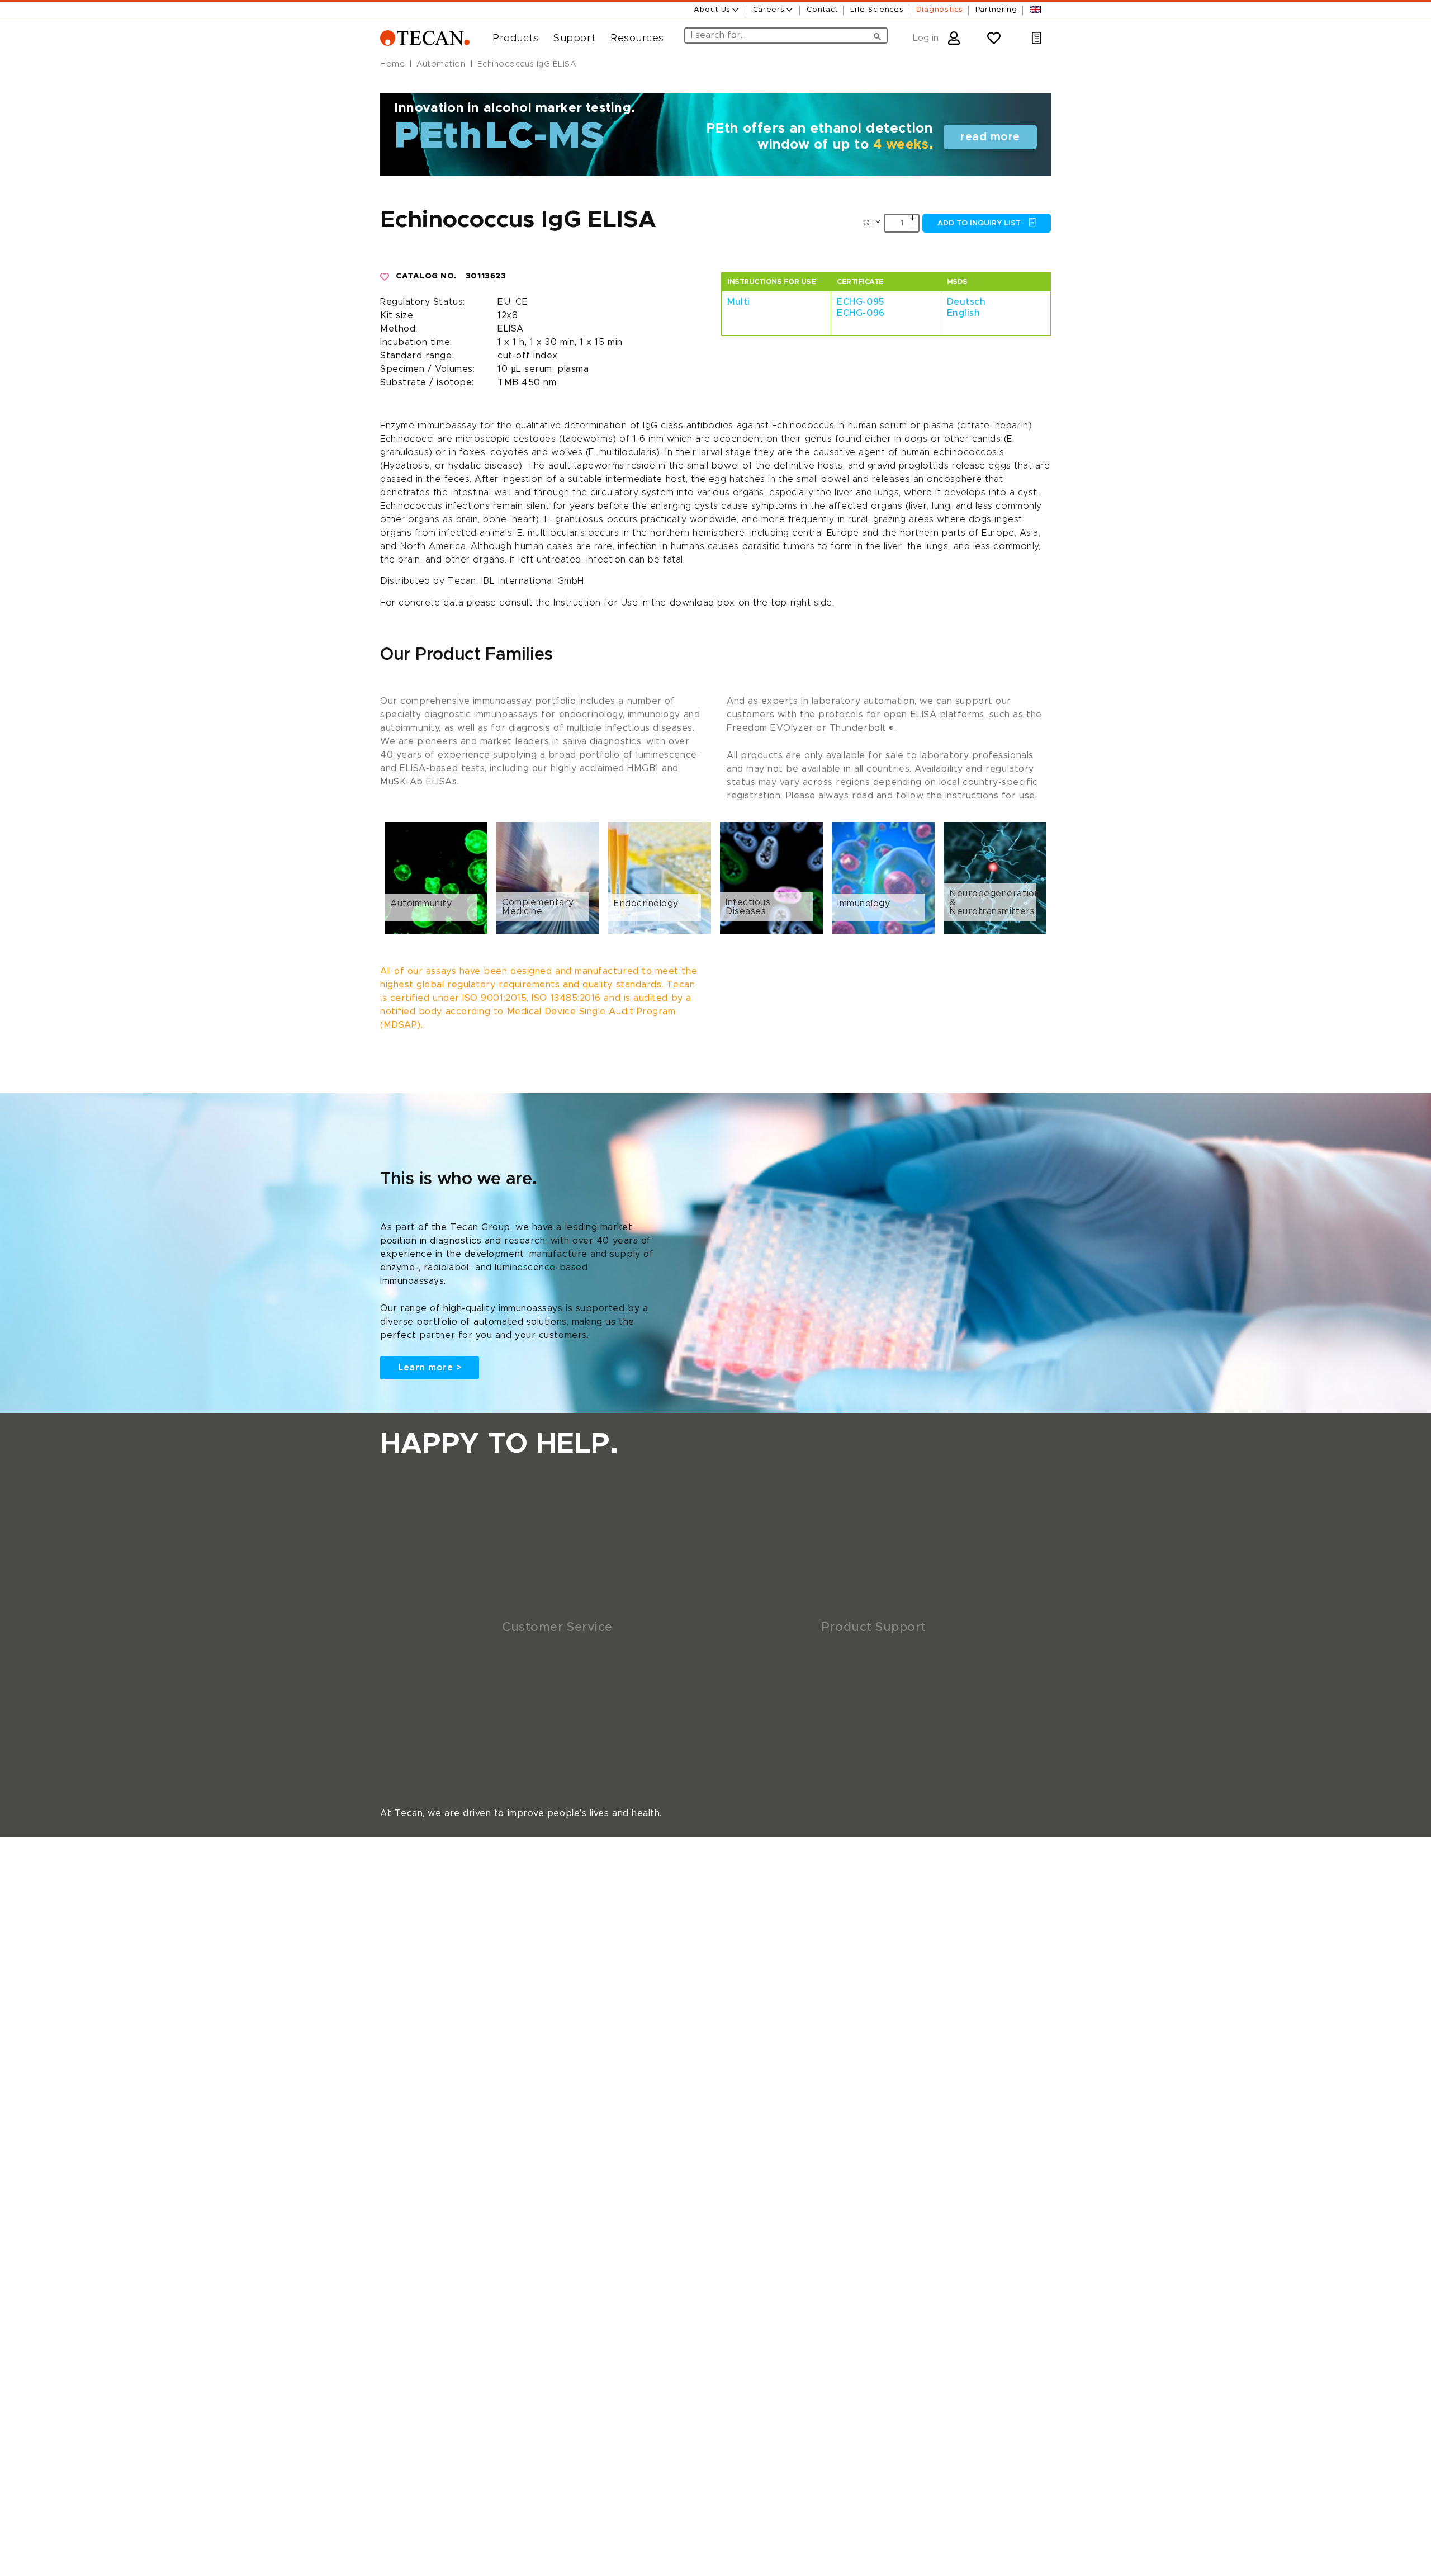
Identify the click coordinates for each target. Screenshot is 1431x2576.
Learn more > (430, 1368)
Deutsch (966, 302)
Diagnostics (940, 10)
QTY (872, 223)
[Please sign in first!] (385, 277)
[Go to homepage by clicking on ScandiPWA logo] (425, 38)
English (964, 313)
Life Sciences (877, 10)
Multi (739, 302)
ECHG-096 (861, 313)
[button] (511, 39)
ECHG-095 (860, 302)
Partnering (996, 10)
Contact (822, 10)
